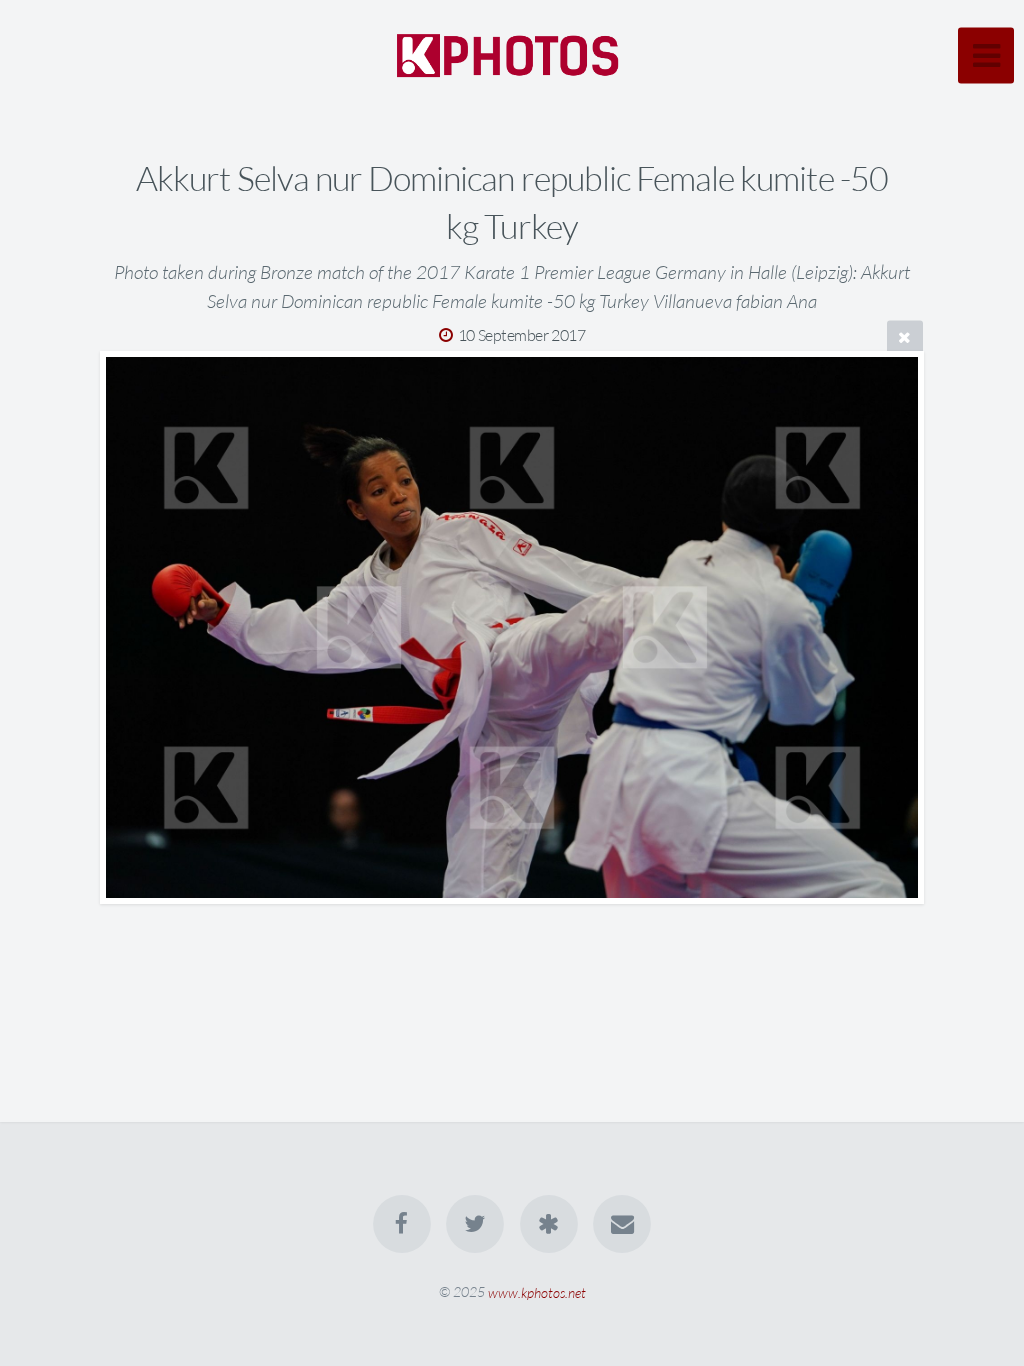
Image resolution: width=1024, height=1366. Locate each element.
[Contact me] (622, 1224)
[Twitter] (475, 1224)
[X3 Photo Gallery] (549, 1224)
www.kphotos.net (537, 1291)
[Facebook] (402, 1224)
